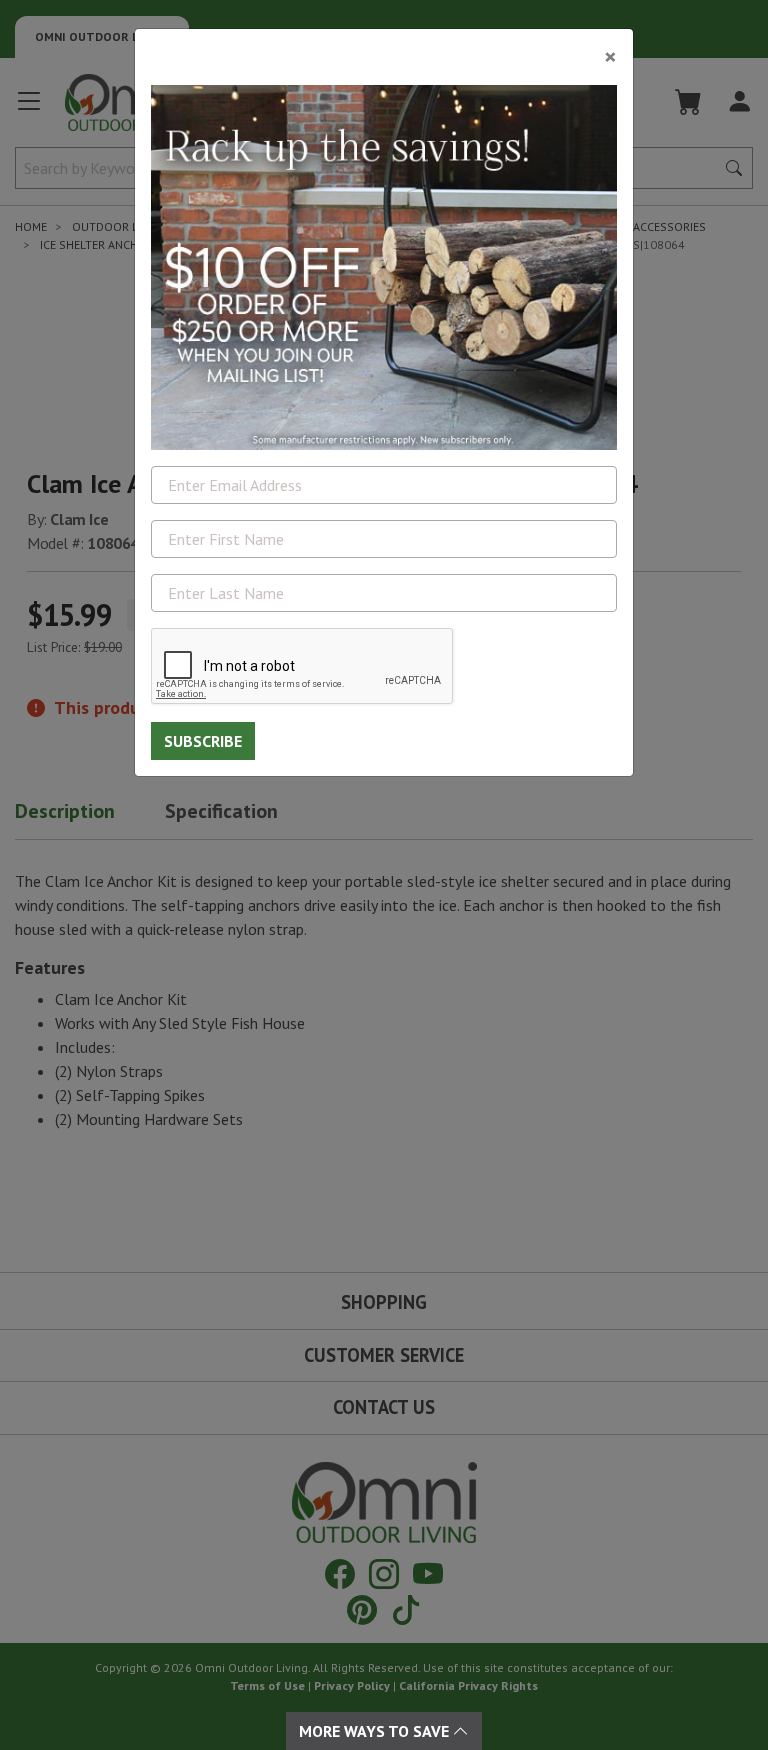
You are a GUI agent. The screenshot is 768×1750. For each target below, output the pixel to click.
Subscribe (203, 741)
